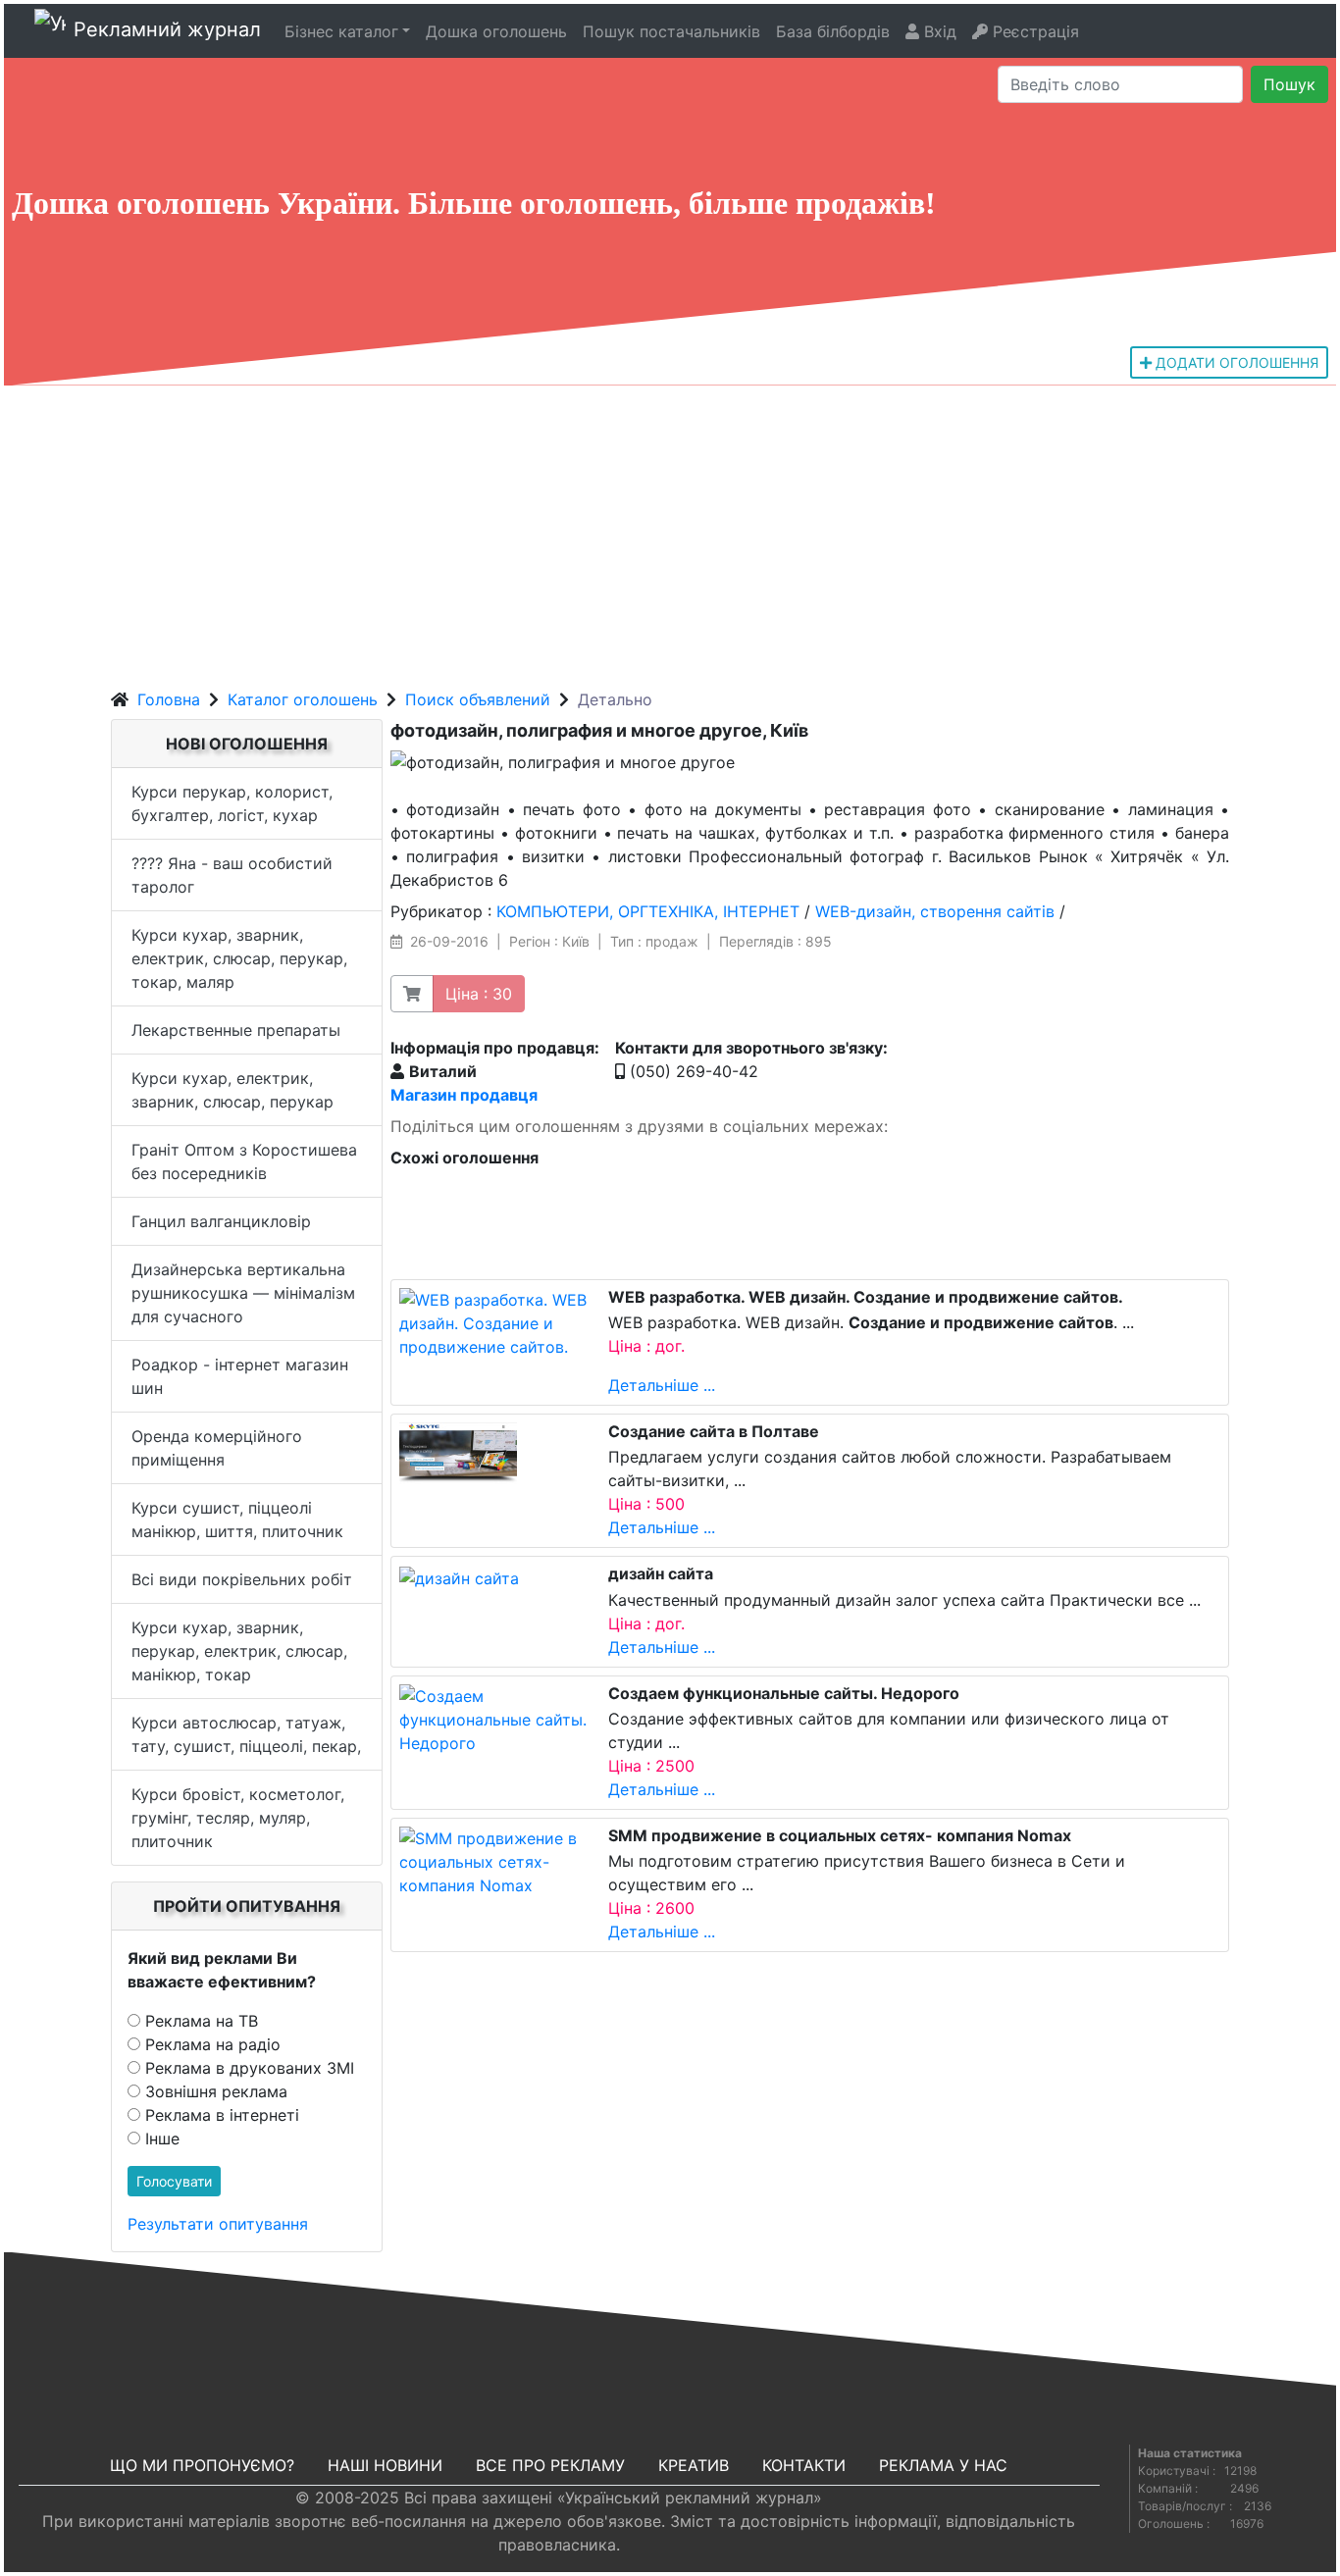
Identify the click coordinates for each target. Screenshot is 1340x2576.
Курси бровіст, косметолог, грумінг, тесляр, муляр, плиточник (238, 1818)
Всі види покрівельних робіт (242, 1579)
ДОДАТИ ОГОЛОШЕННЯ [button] (1235, 362)
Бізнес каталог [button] (341, 31)
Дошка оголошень (496, 31)
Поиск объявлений (478, 699)
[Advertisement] (670, 533)
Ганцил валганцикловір (221, 1221)
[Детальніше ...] (496, 1321)
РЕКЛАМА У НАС (943, 2465)
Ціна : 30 (479, 994)
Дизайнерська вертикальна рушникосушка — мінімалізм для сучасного (243, 1293)
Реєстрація (1033, 31)
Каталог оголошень (303, 699)
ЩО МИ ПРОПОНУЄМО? (202, 2465)
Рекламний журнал (167, 29)
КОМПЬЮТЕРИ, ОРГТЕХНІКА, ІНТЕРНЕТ (648, 911)
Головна (169, 699)
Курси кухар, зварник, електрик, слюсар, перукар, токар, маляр (239, 958)
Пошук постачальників (671, 31)
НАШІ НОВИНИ (385, 2465)
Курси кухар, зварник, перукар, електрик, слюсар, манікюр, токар (239, 1651)
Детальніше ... (662, 1385)
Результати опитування (218, 2224)
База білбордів (833, 31)
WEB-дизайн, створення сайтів (935, 911)
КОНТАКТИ (804, 2465)
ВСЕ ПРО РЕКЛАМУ (550, 2465)
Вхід (938, 31)
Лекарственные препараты (236, 1030)
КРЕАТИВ (694, 2465)
